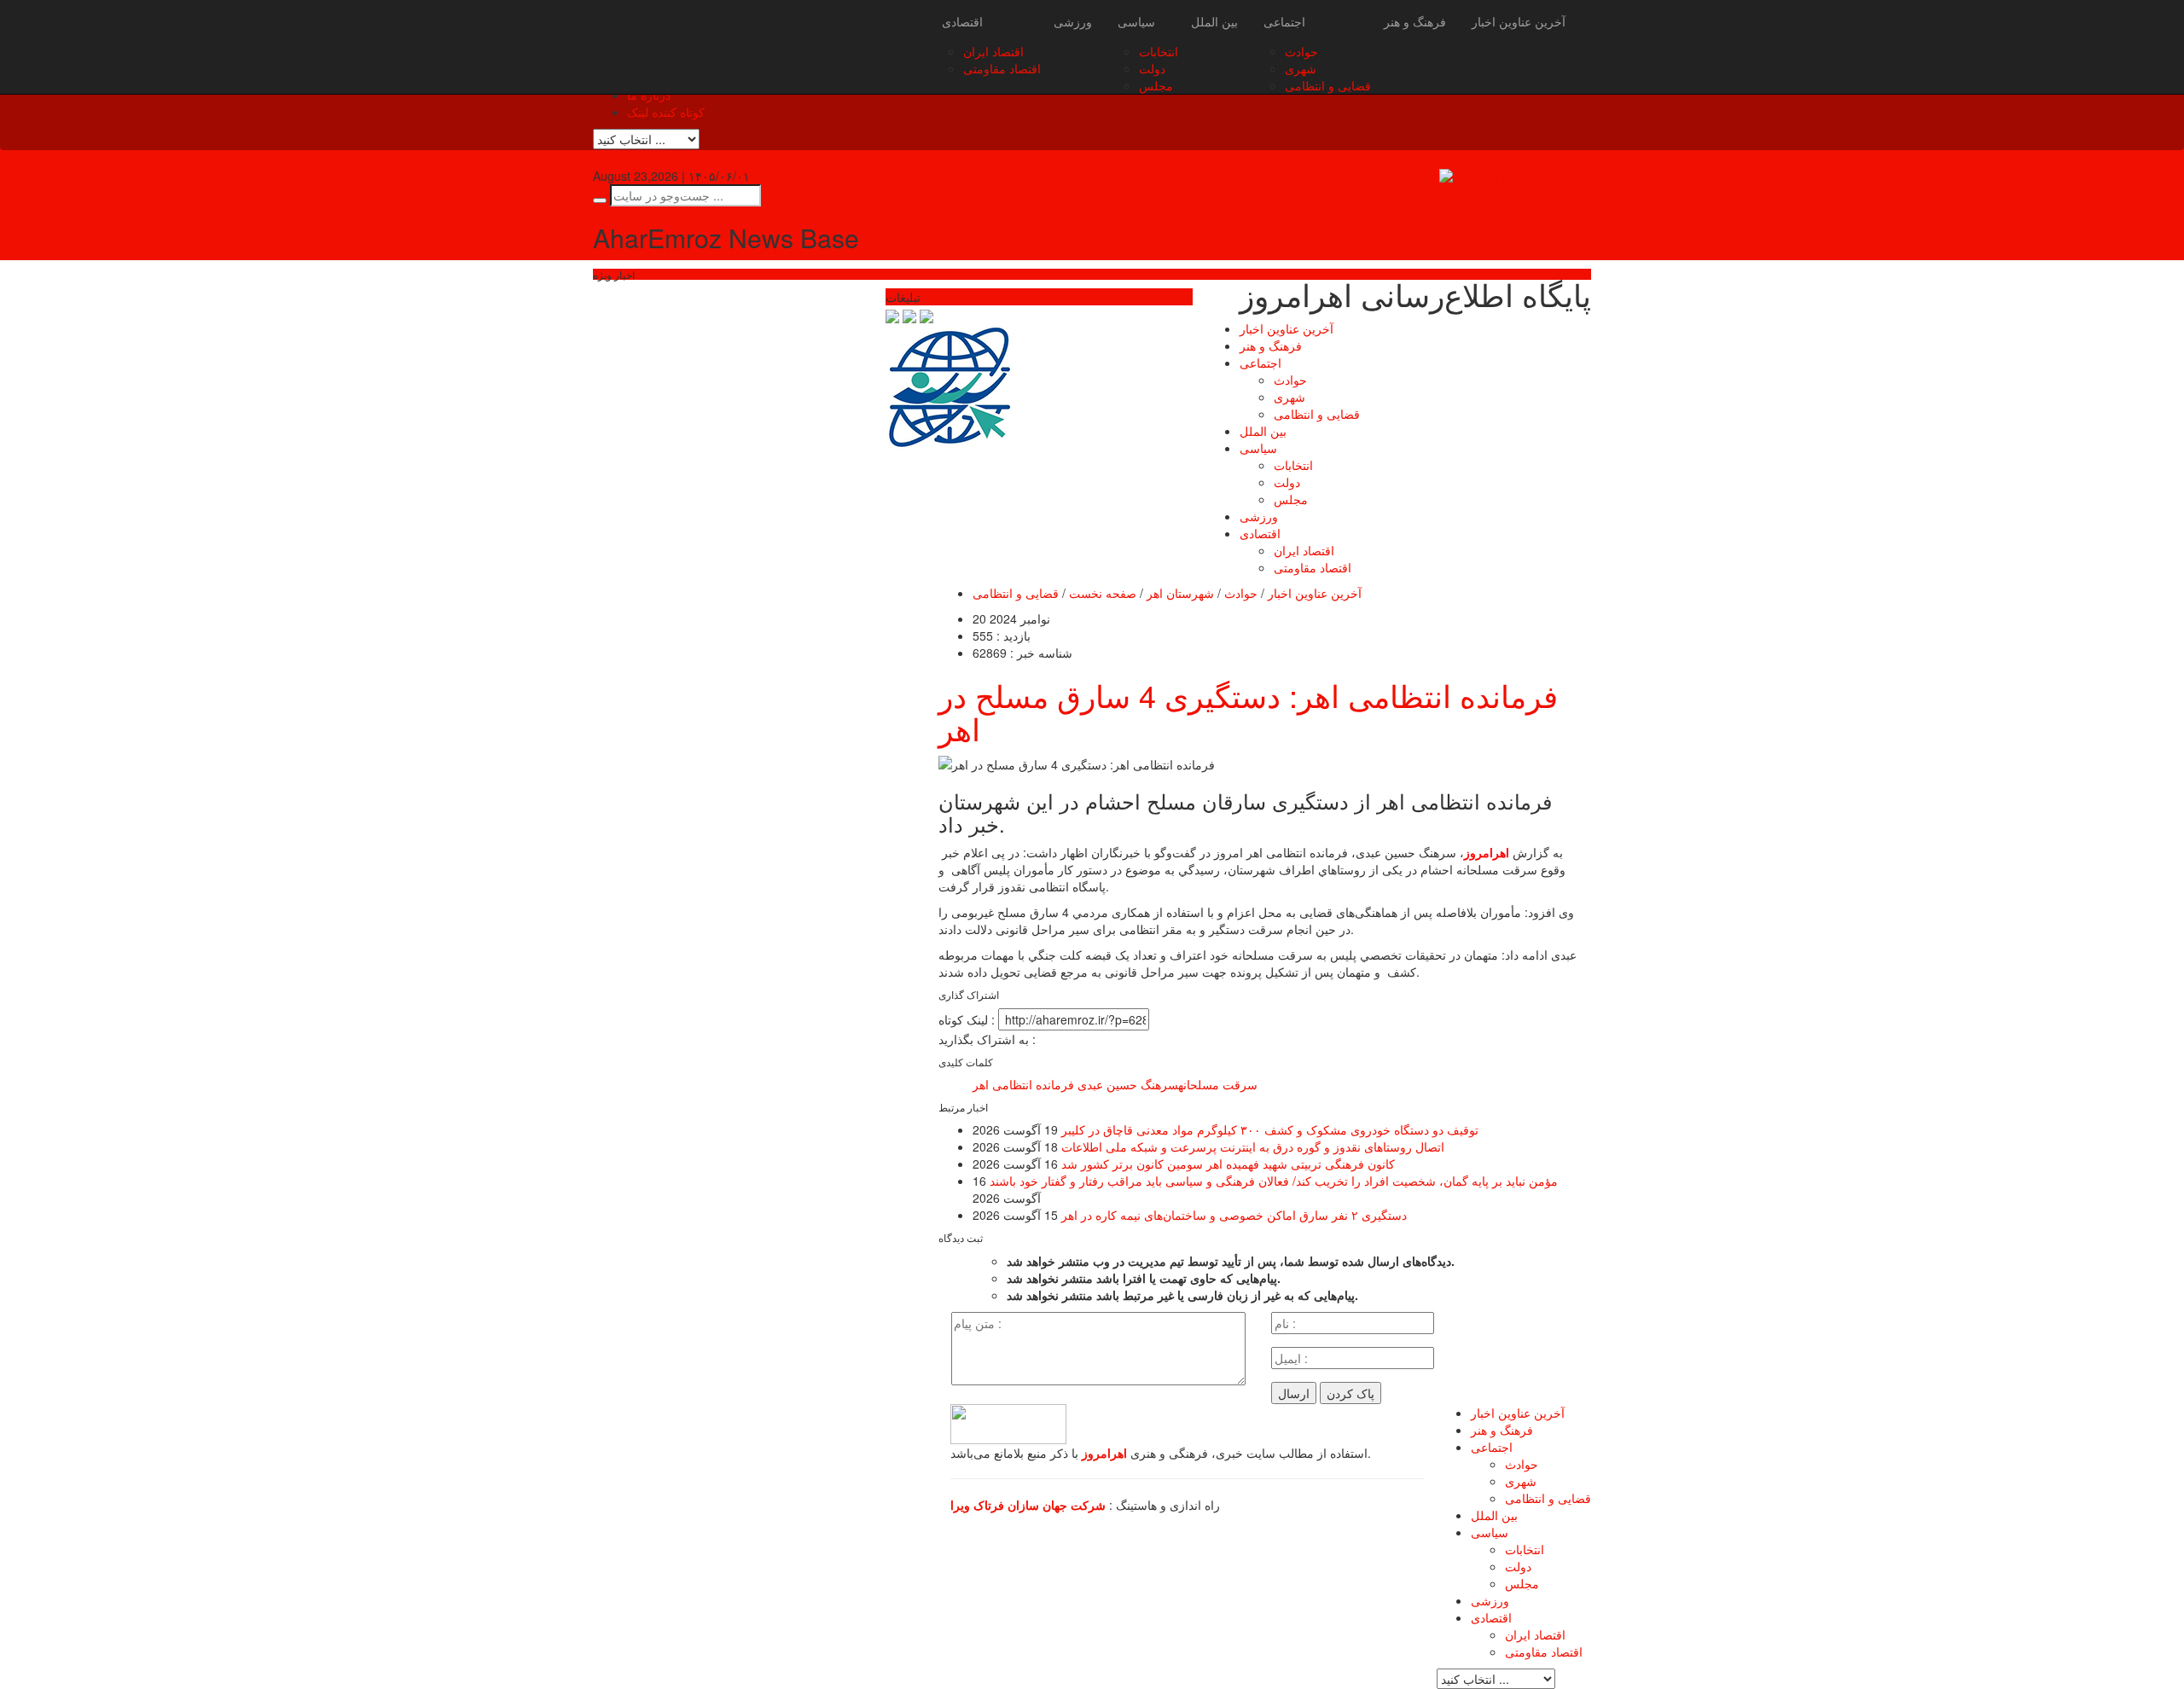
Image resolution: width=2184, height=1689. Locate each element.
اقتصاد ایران (993, 51)
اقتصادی (962, 21)
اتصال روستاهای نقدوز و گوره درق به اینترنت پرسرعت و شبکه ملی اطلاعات (1253, 1146)
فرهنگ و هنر (1415, 21)
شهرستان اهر (1180, 593)
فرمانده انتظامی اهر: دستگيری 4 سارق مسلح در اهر (1248, 712)
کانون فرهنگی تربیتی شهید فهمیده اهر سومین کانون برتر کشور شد (1228, 1164)
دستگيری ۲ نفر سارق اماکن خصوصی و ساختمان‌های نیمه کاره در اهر (1234, 1215)
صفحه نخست (1103, 593)
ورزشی (1073, 21)
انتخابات (1159, 51)
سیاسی (1136, 21)
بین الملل (1214, 21)
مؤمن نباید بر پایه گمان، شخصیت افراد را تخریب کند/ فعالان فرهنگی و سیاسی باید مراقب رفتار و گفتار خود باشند (1274, 1181)
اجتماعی (1284, 21)
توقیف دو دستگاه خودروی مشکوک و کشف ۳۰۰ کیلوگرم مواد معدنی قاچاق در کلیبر (1270, 1129)
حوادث (1301, 51)
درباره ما (649, 95)
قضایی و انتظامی (1328, 85)
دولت (1152, 68)
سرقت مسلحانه (1218, 1084)
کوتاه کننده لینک (666, 112)
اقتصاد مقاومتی (1002, 68)
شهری (1301, 68)
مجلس (1156, 85)
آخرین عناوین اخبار (1519, 21)
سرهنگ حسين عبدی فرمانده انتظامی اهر (1075, 1084)
